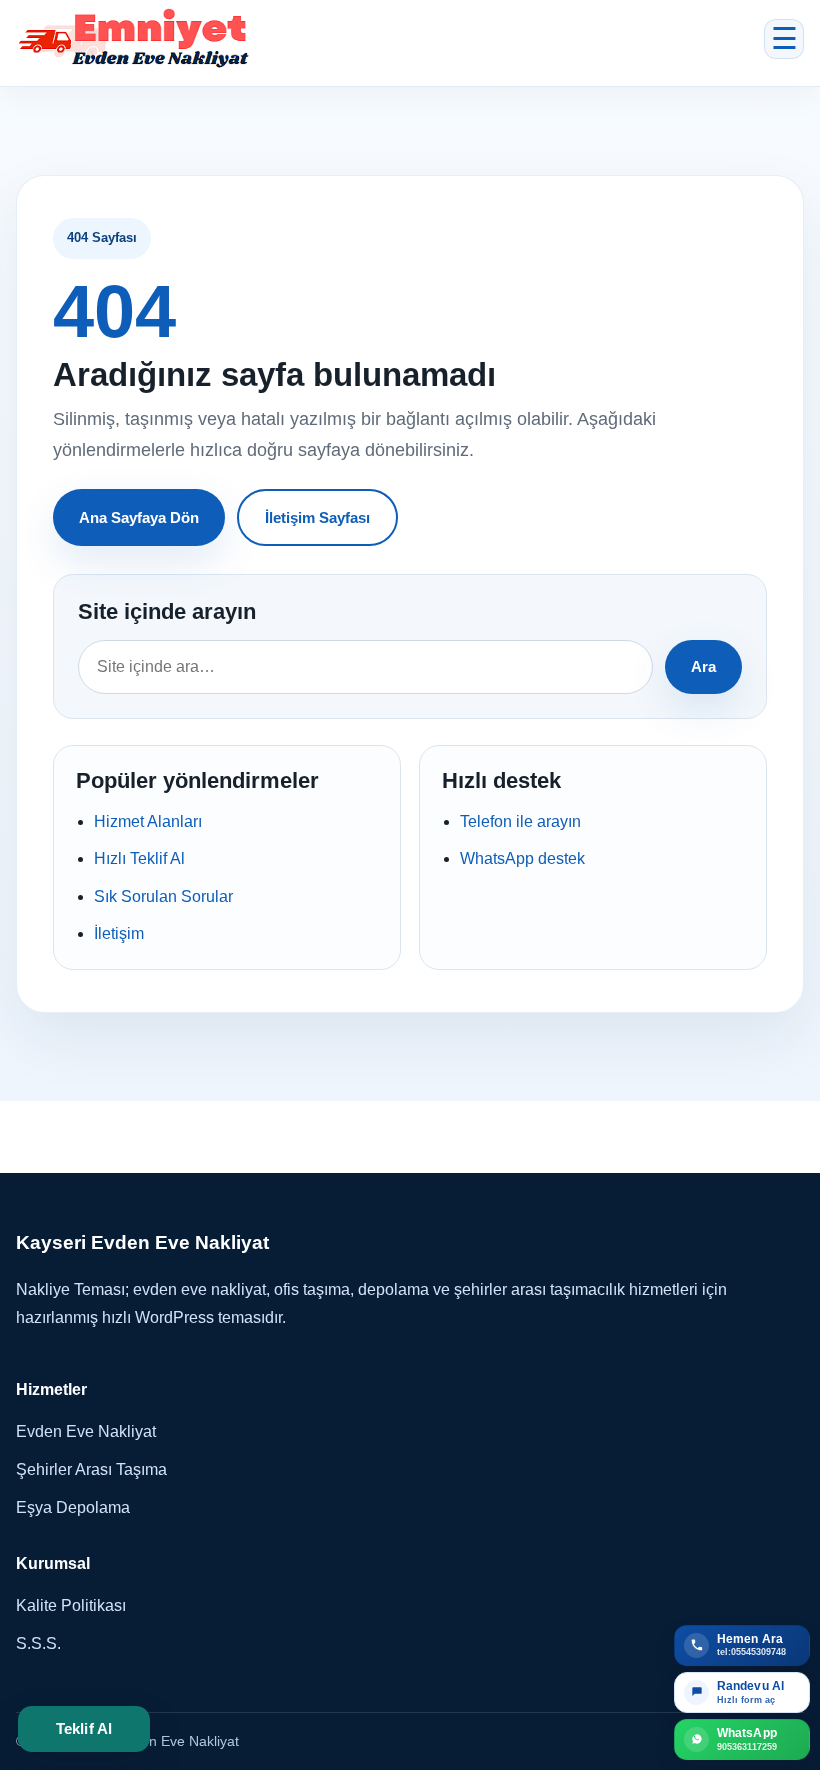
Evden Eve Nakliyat (86, 1431)
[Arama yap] (365, 667)
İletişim (119, 933)
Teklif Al (84, 1728)
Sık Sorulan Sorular (163, 896)
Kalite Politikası (71, 1605)
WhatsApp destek (522, 858)
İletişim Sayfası (317, 517)
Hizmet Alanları (148, 821)
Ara (703, 666)
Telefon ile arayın (520, 821)
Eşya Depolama (73, 1507)
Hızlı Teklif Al (139, 858)
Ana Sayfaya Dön (139, 517)
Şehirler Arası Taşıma (91, 1469)
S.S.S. (38, 1643)
